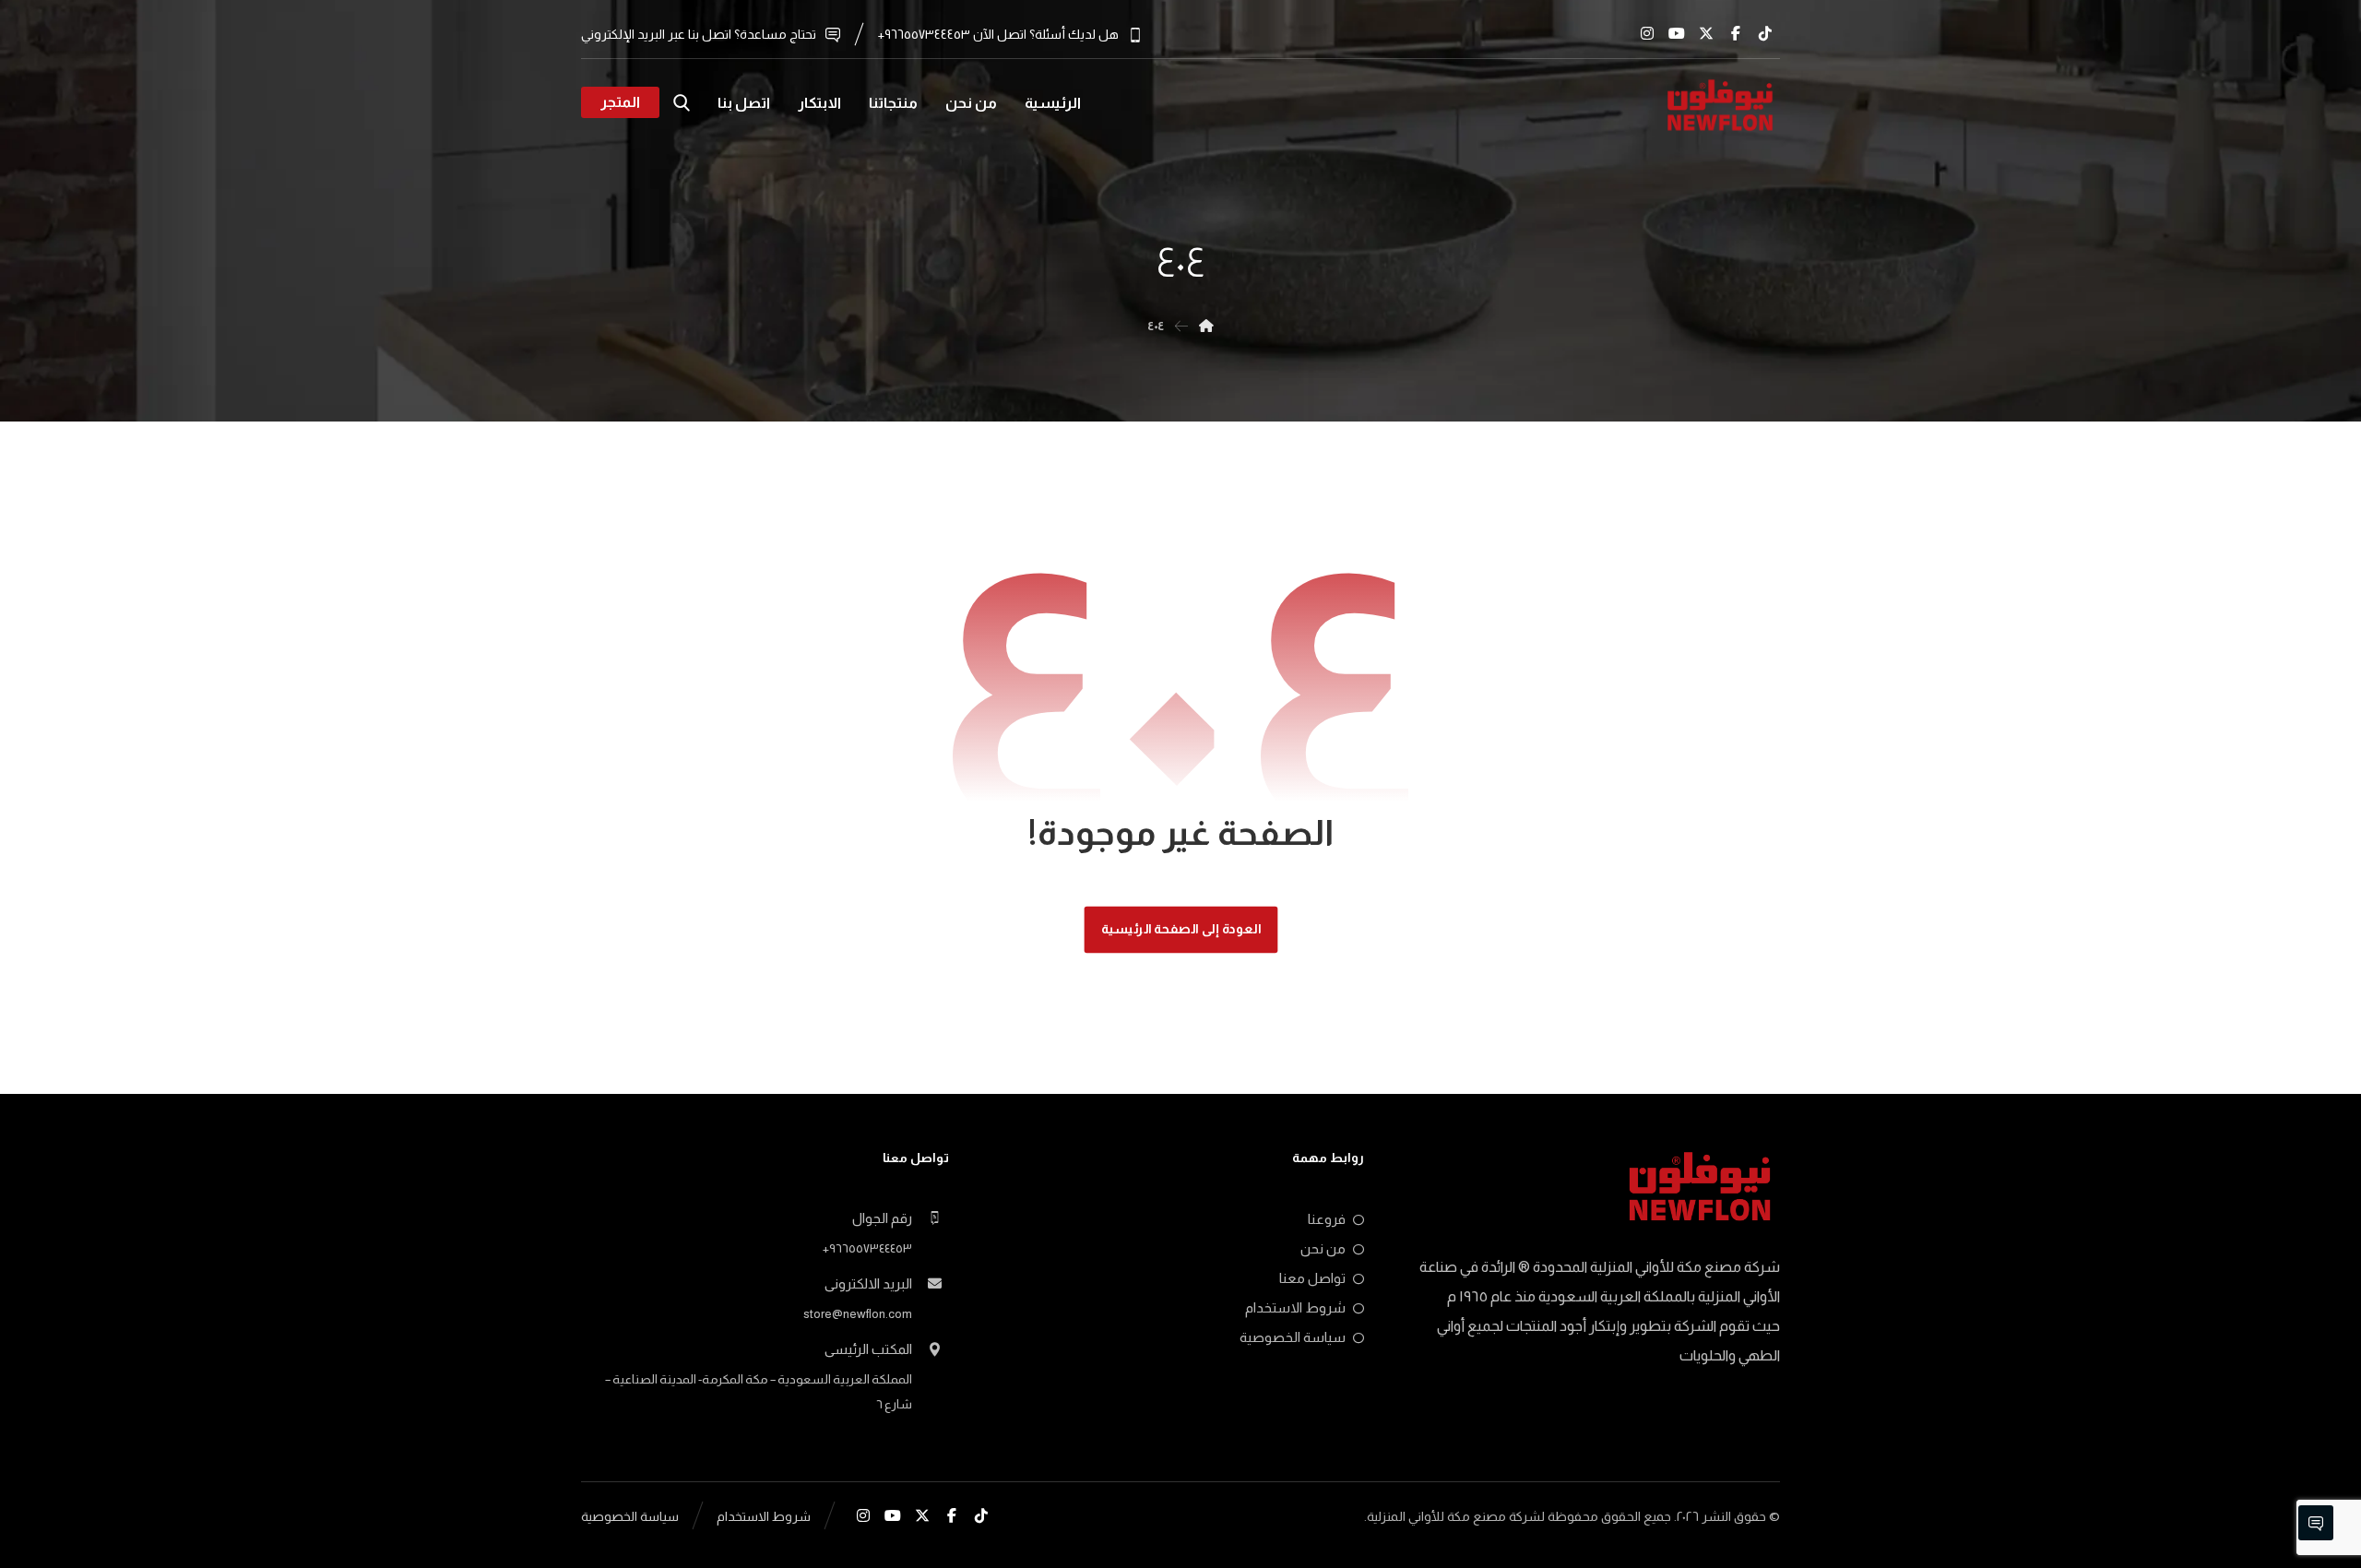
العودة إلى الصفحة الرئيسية (1180, 929)
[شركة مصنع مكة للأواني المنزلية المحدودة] (1720, 106)
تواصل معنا (1312, 1278)
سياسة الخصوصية (1293, 1337)
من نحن (1323, 1248)
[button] (1765, 33)
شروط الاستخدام (1295, 1307)
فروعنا (1327, 1219)
